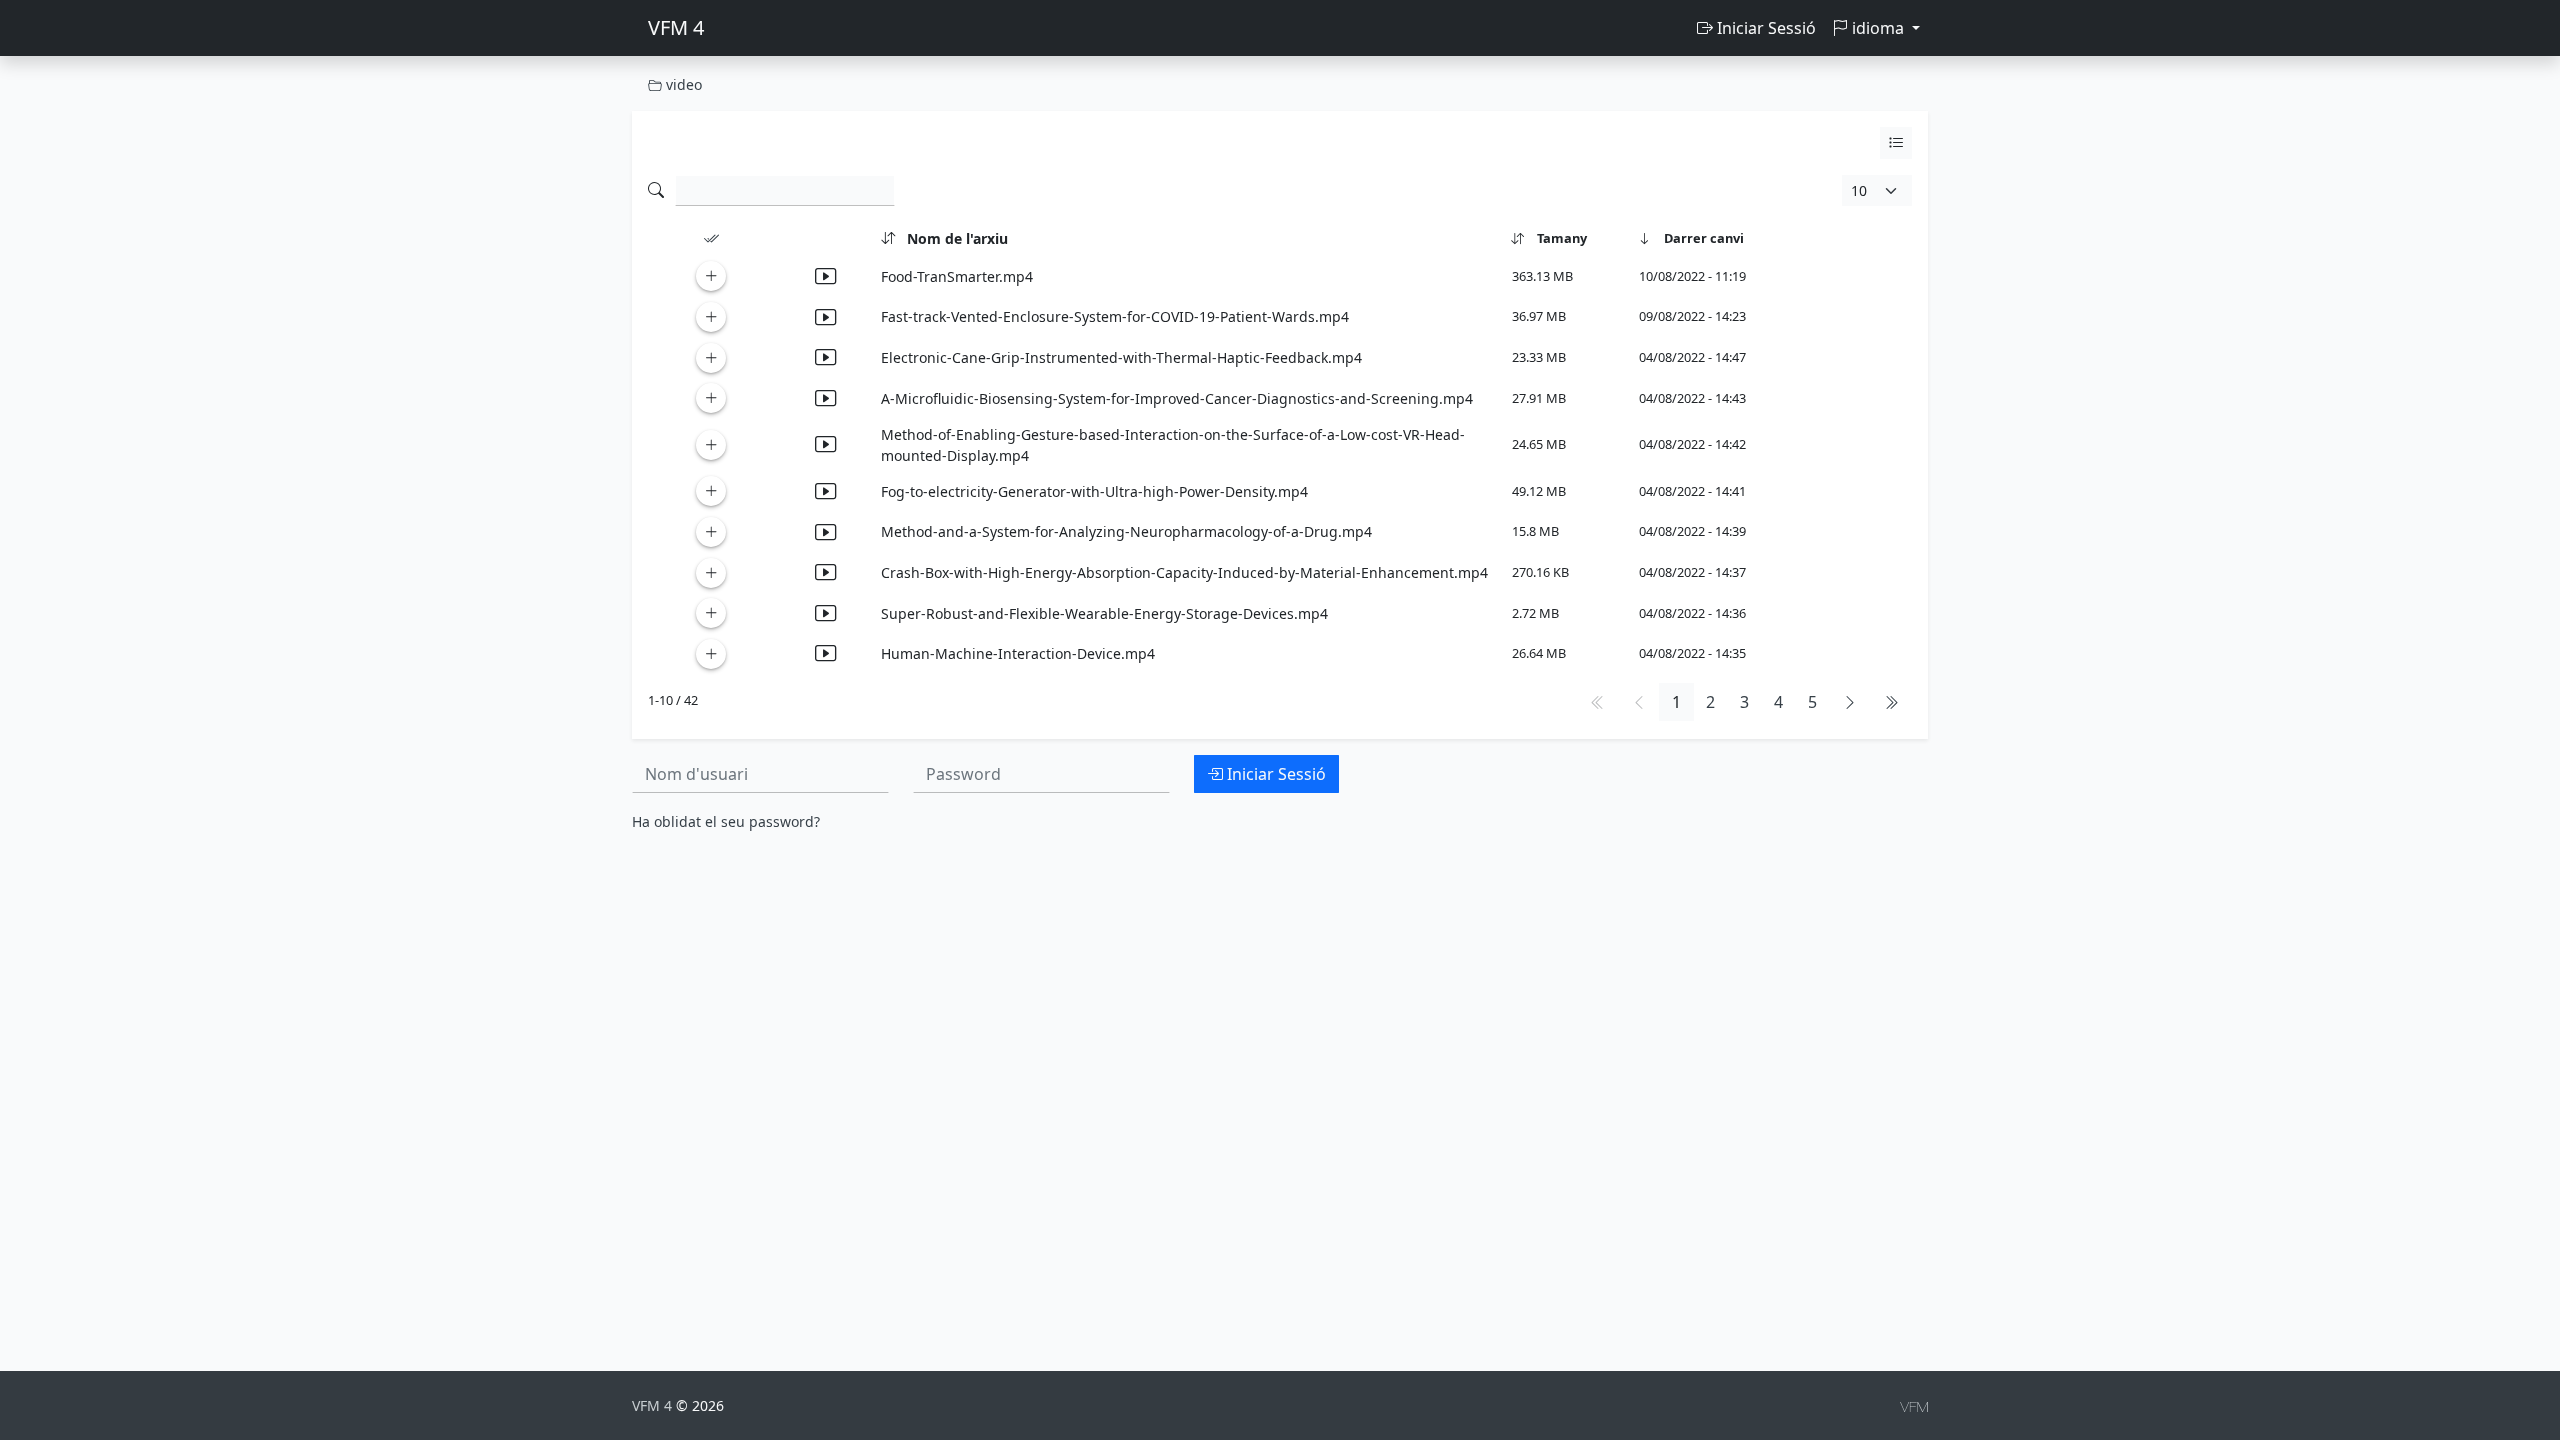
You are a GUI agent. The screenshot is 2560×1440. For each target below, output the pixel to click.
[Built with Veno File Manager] (1914, 1405)
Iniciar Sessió (1764, 28)
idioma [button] (1878, 28)
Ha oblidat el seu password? (726, 821)
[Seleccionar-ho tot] (711, 239)
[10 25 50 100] (1877, 190)
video (682, 84)
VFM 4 (676, 27)
